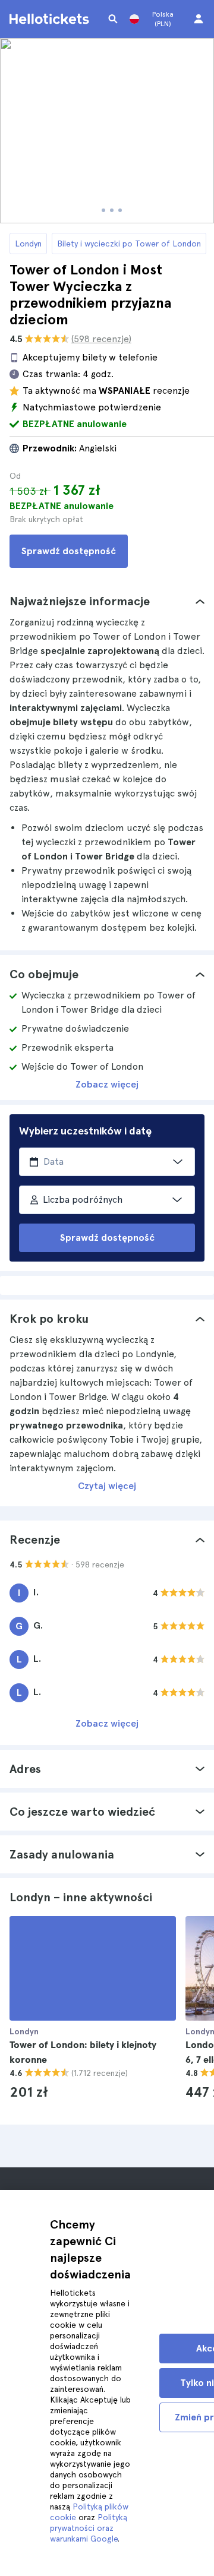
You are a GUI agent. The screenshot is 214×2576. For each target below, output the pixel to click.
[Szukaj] (113, 19)
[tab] (107, 601)
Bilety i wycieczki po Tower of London (129, 244)
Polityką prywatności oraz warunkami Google (89, 2528)
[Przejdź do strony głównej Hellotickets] (51, 19)
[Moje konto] (199, 19)
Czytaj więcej (107, 1486)
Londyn (28, 244)
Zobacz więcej (107, 1084)
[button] (107, 601)
